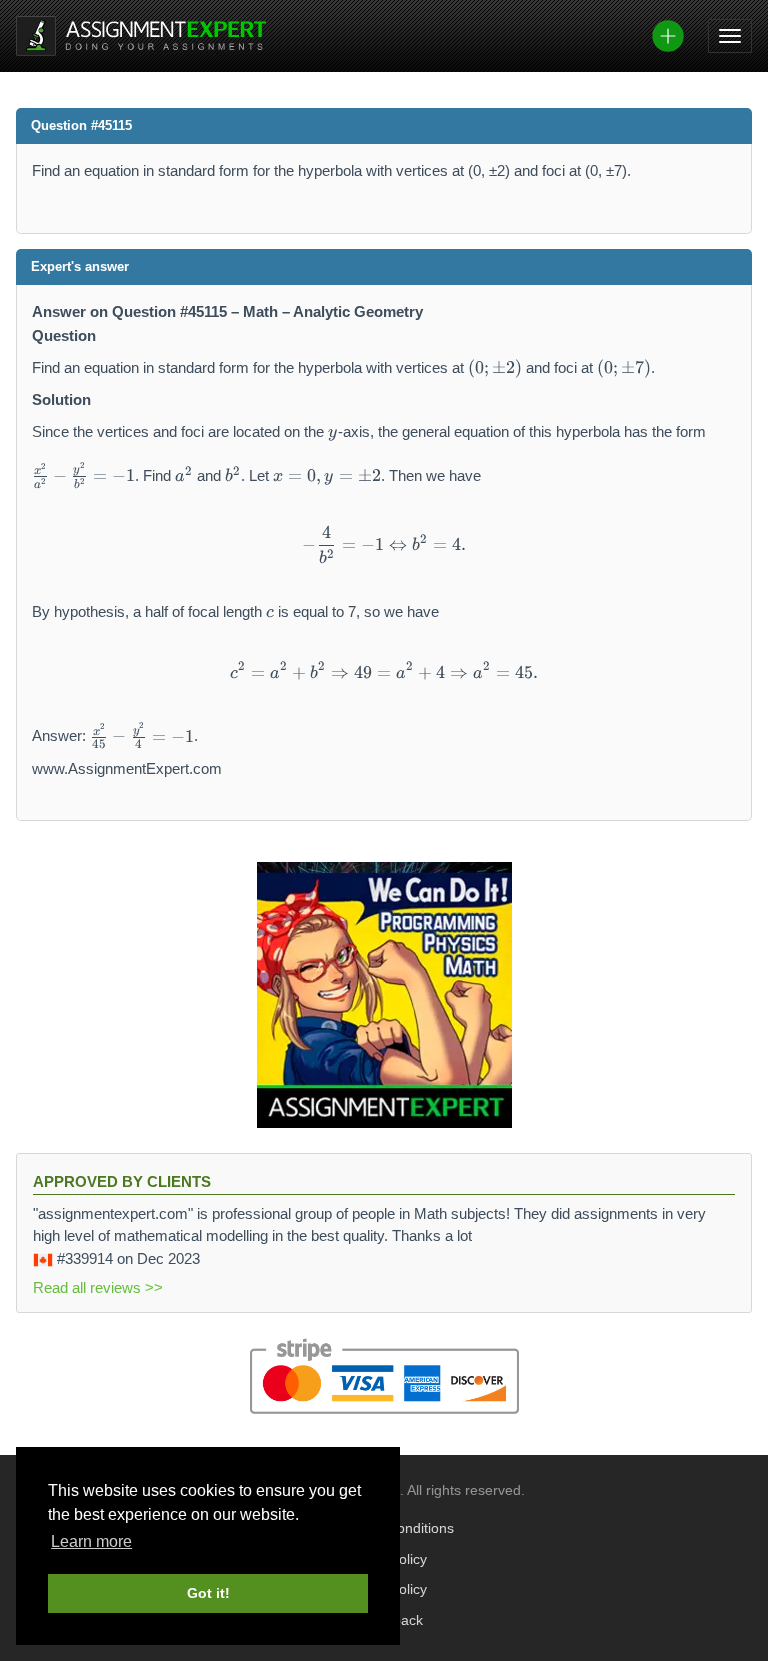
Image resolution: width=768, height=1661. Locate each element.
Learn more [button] (91, 1541)
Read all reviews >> (98, 1287)
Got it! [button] (208, 1593)
